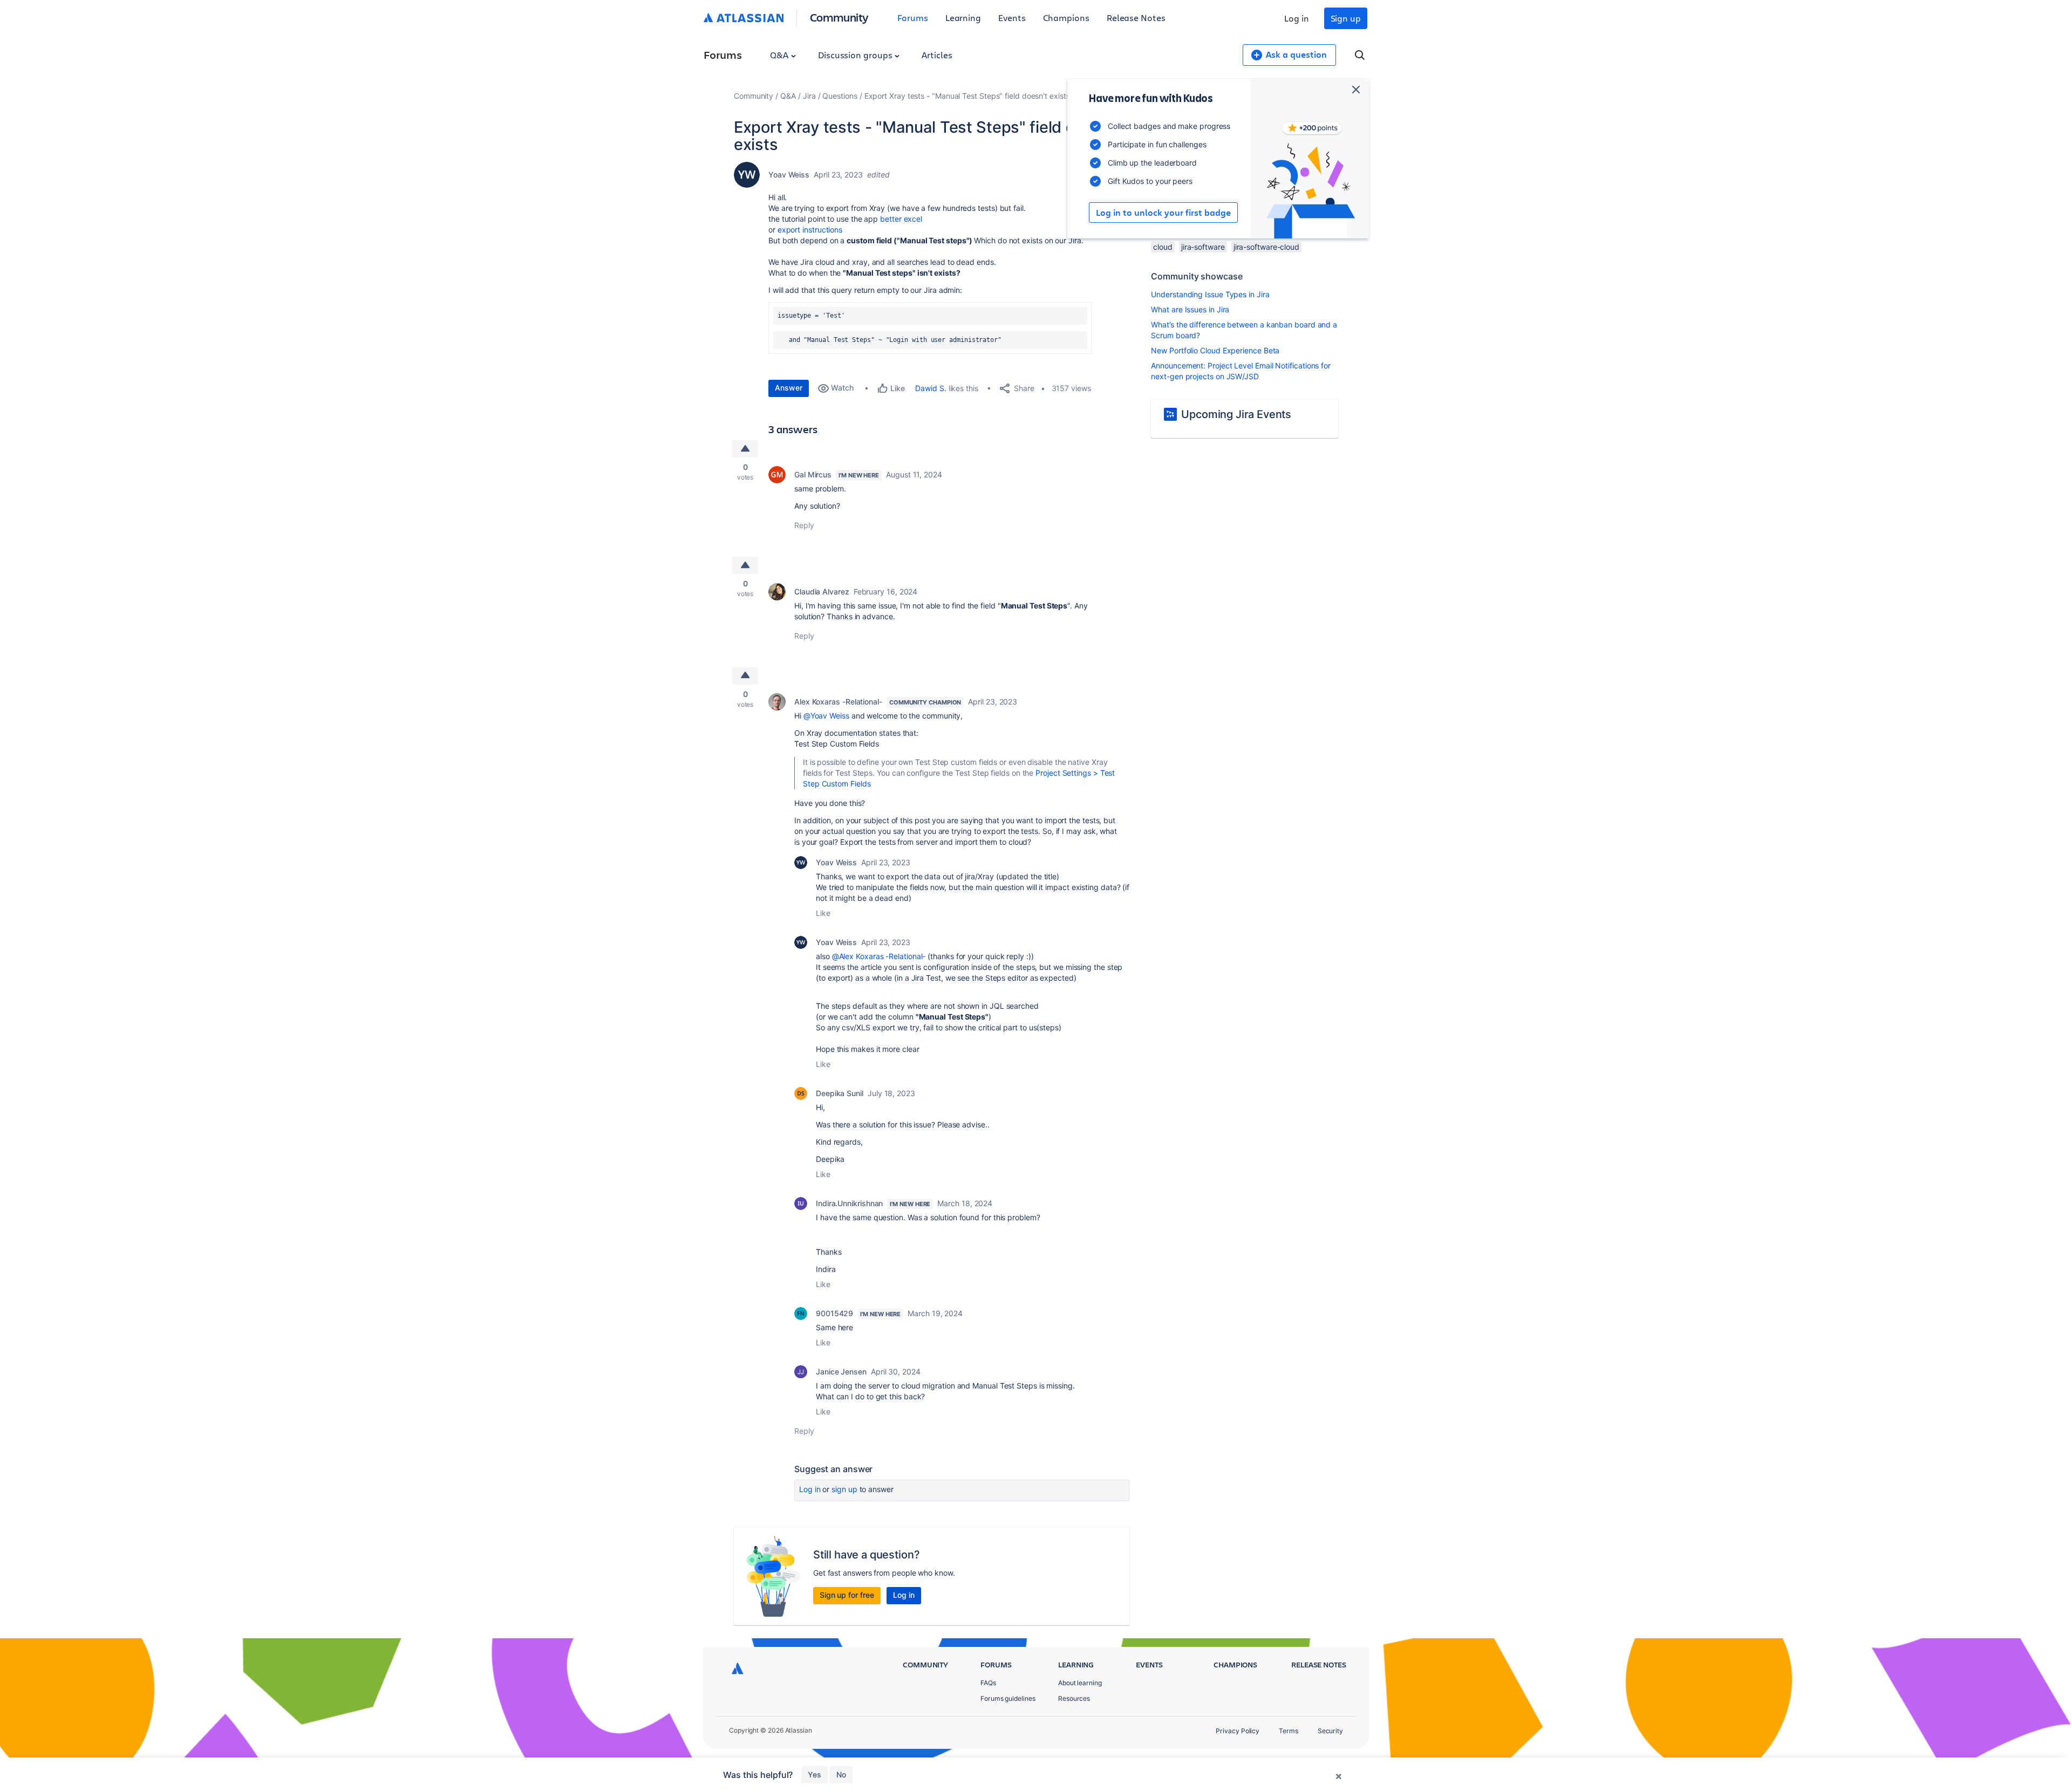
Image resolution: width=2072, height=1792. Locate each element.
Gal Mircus (813, 474)
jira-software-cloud (1266, 247)
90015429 (834, 1313)
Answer (789, 388)
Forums (913, 18)
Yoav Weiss (789, 175)
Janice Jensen (841, 1372)
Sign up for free (847, 1595)
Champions (1066, 18)
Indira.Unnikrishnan (849, 1203)
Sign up (1346, 18)
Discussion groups (856, 55)
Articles (937, 55)
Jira (809, 96)
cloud (1163, 247)
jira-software (1203, 247)
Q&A (780, 55)
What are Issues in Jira (1190, 309)
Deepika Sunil (840, 1093)
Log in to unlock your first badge (1163, 213)
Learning (963, 18)
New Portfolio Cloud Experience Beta (1215, 350)
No (841, 1774)
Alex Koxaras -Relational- (838, 702)
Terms (1289, 1731)
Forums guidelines (1008, 1698)
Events (1012, 18)
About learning (1080, 1683)
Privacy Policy (1238, 1731)
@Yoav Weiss (826, 716)
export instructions (810, 230)
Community (839, 17)
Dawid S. (931, 388)
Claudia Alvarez (822, 591)
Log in (1297, 18)
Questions (840, 96)
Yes (815, 1774)
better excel (901, 219)
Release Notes (1136, 18)
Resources (1074, 1698)
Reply (804, 525)
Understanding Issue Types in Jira (1210, 294)
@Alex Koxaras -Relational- (879, 956)
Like (823, 913)
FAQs (988, 1683)
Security (1330, 1731)
